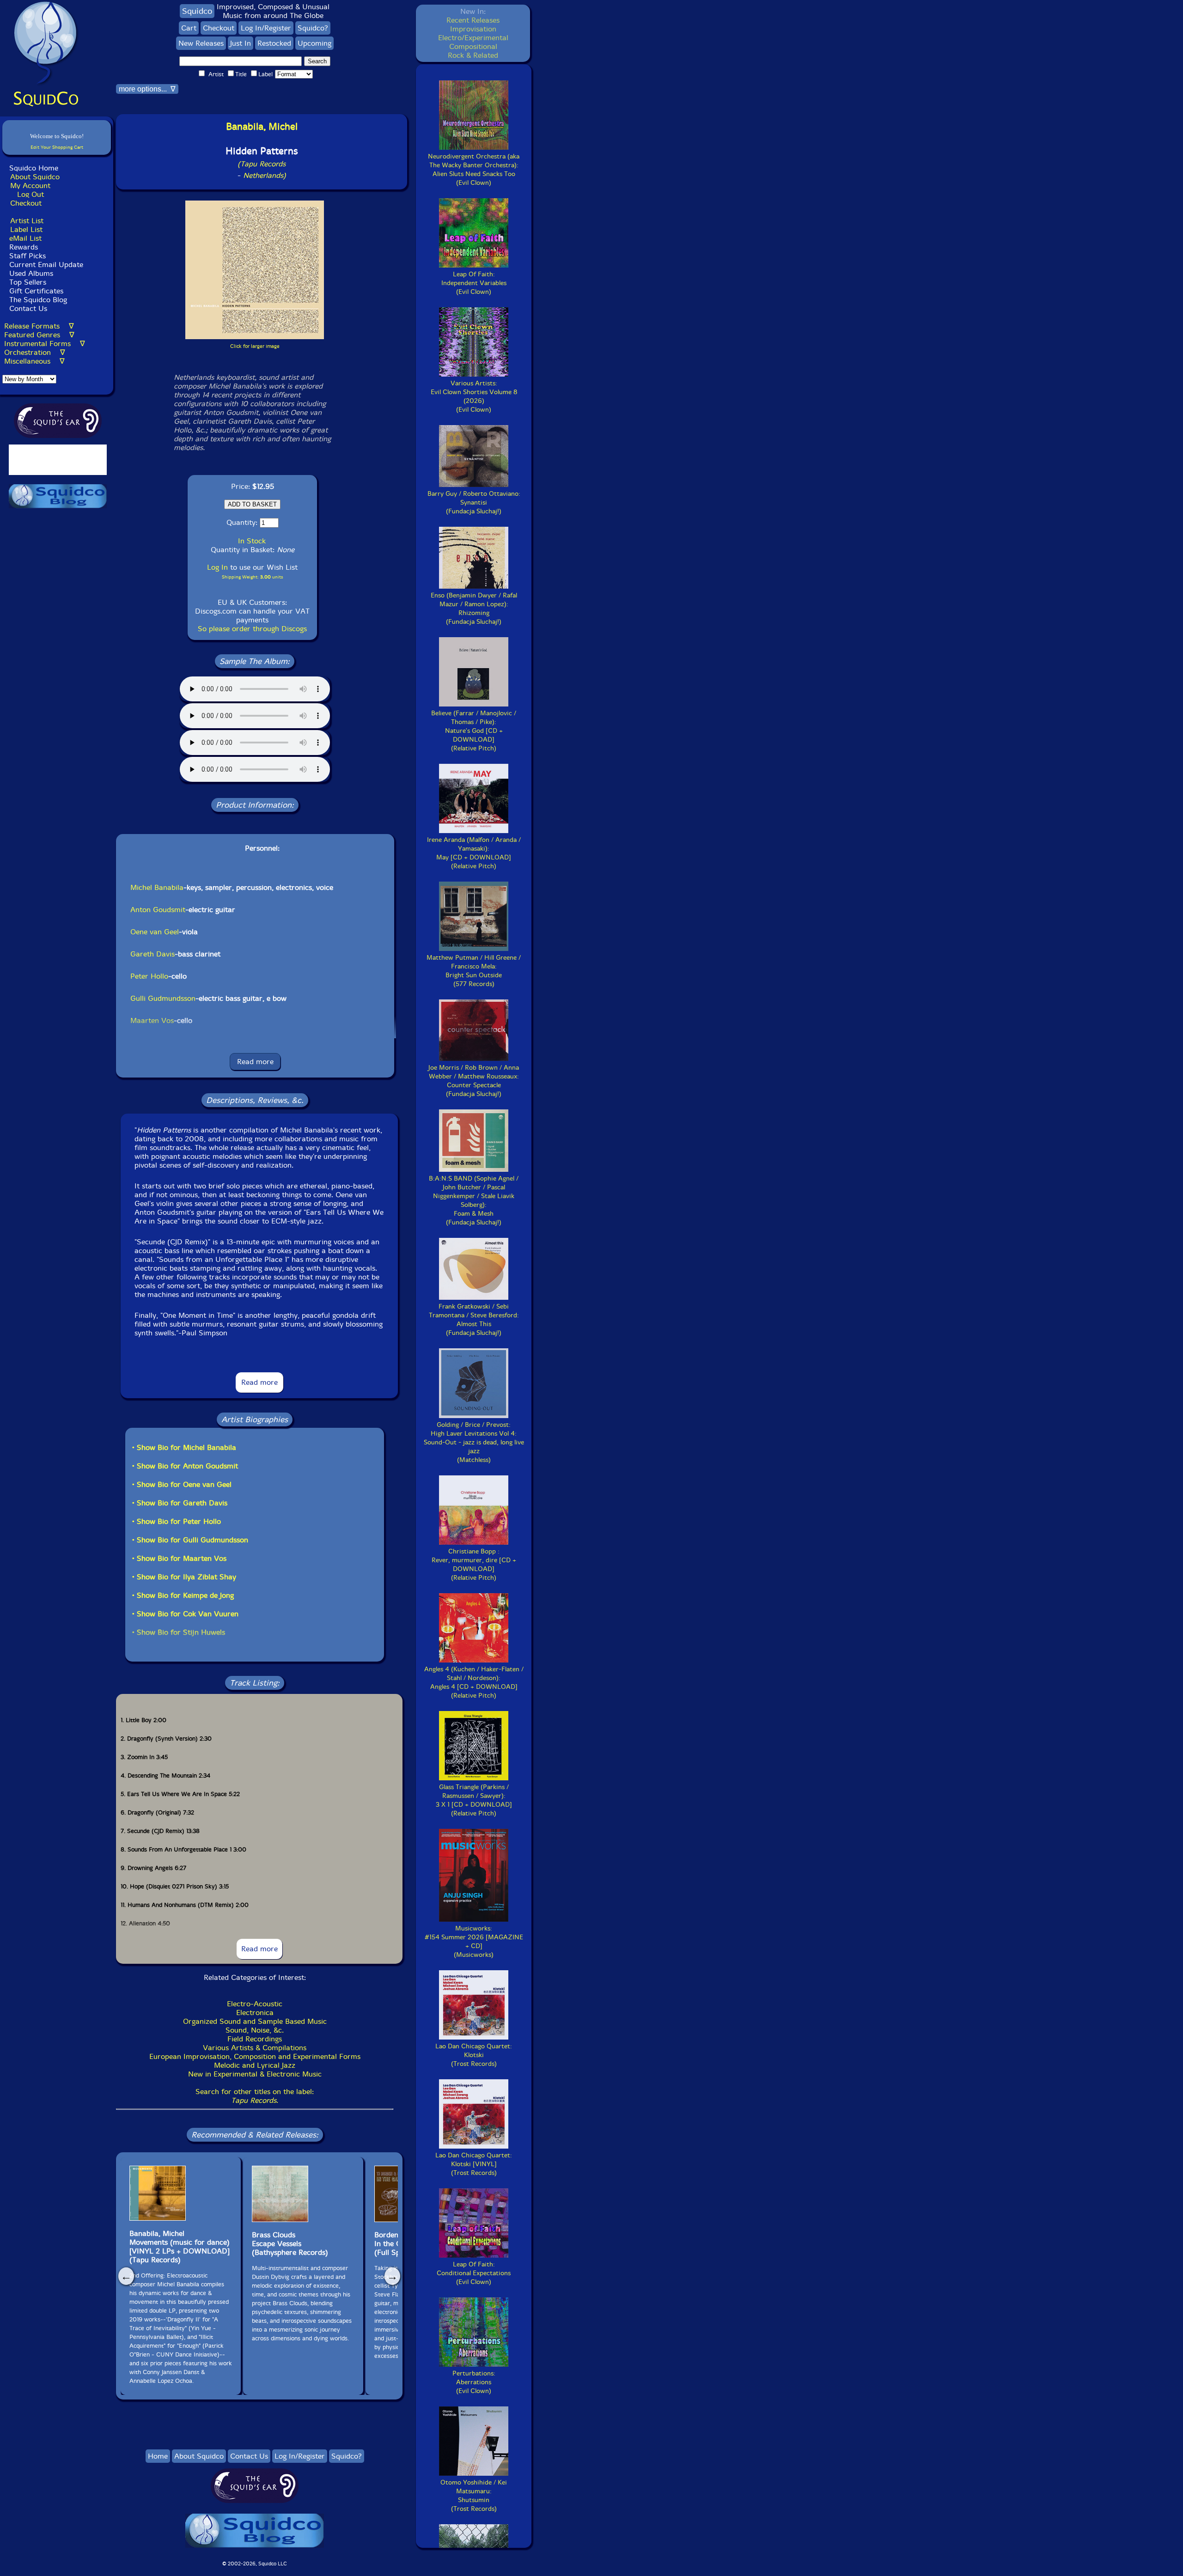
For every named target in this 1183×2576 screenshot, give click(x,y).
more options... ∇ (147, 89)
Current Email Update (45, 265)
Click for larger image (255, 346)
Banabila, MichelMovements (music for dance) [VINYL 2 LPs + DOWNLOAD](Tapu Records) (180, 2247)
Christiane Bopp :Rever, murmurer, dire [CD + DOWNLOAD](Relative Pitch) (474, 1565)
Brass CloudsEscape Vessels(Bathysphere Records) (290, 2244)
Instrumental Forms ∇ (45, 344)
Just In (241, 43)
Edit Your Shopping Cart (57, 147)
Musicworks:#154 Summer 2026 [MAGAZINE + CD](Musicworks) (474, 1942)
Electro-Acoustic (255, 2004)
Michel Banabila (157, 887)
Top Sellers (28, 282)
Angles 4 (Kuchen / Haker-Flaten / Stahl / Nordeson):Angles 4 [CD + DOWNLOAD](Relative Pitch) (474, 1682)
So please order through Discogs (252, 629)
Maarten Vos (152, 1020)
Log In (217, 567)
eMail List (25, 238)
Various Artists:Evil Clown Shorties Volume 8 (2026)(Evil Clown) (474, 396)
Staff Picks (27, 256)
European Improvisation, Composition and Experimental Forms (255, 2056)
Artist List (27, 221)
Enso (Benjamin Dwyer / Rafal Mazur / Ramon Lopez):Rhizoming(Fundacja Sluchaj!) (474, 609)
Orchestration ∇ (35, 352)
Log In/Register (266, 28)
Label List (26, 229)
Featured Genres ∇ (39, 335)
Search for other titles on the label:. (255, 2096)
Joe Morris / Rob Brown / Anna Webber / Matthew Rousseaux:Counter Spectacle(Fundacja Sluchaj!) (474, 1081)
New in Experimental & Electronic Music (255, 2074)
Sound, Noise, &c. (255, 2030)
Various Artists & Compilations (255, 2048)
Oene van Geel (155, 932)
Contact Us (27, 308)
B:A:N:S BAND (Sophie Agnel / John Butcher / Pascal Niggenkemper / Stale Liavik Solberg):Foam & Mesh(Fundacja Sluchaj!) (474, 1200)
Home (158, 2456)
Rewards (24, 247)
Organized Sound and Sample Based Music (255, 2021)
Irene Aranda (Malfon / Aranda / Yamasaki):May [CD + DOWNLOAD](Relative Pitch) (474, 853)
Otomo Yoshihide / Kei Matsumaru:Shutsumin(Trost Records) (474, 2496)
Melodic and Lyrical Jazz (255, 2065)
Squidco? (313, 28)
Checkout (26, 203)
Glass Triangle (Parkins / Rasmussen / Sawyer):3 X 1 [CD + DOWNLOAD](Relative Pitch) (474, 1800)
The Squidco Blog (38, 300)
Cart (189, 28)
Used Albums (31, 273)
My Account (30, 186)
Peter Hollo (149, 976)
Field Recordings (255, 2039)
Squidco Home (34, 168)
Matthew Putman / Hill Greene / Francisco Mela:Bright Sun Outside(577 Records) (474, 971)
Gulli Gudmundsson (163, 998)
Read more (255, 1062)
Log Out (30, 194)
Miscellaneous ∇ (34, 361)
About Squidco (35, 177)
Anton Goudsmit (158, 910)
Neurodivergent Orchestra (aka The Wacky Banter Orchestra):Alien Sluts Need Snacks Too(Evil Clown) (474, 170)
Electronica (255, 2013)
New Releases (201, 43)
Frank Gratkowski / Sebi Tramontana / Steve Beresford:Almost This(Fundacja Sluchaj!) (474, 1320)
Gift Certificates (36, 291)
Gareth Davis (152, 954)
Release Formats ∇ (39, 326)
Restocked (274, 43)
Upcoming (314, 43)
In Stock (252, 541)
